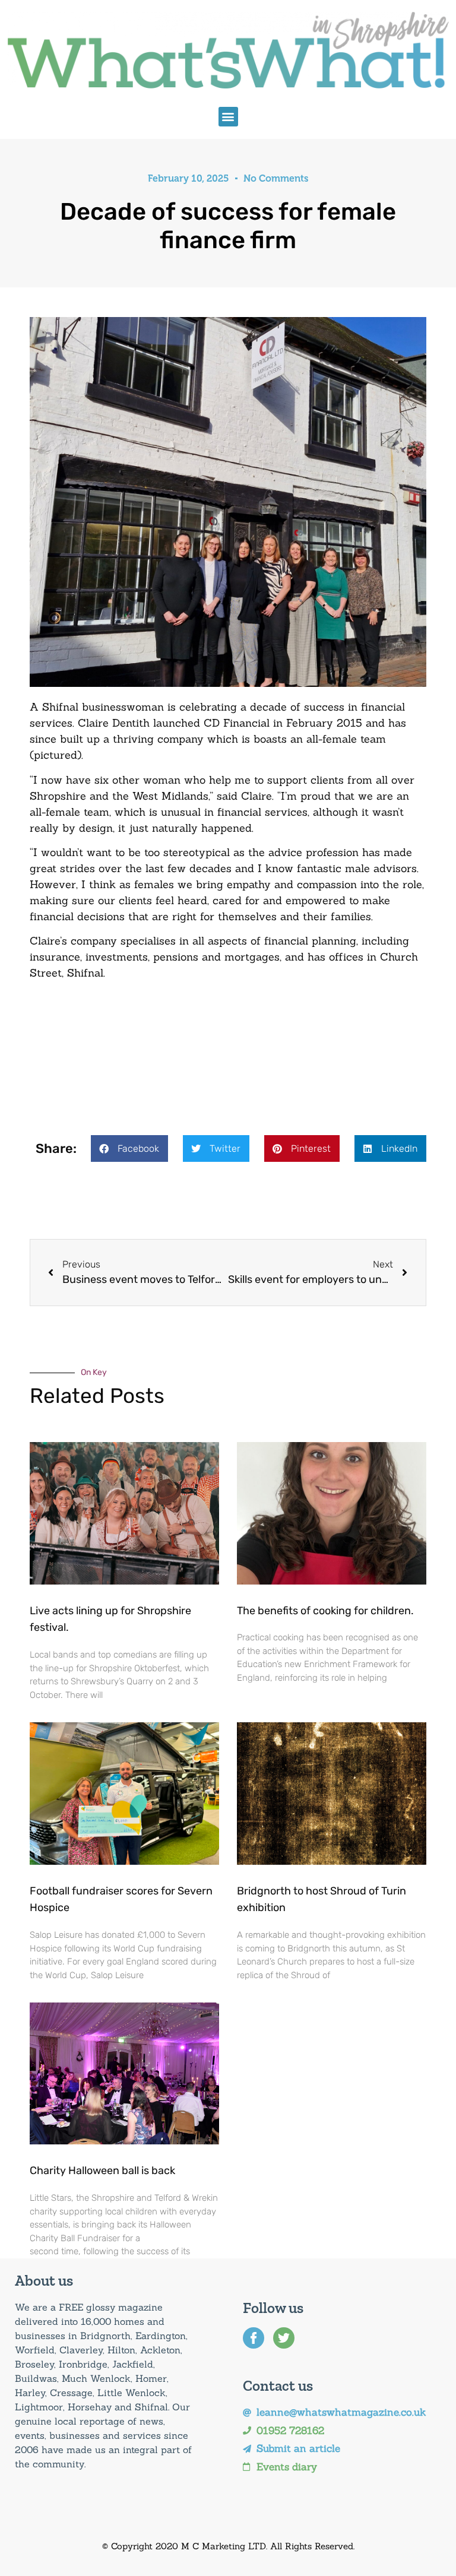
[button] (228, 117)
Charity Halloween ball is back (102, 2171)
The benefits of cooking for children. (325, 1611)
